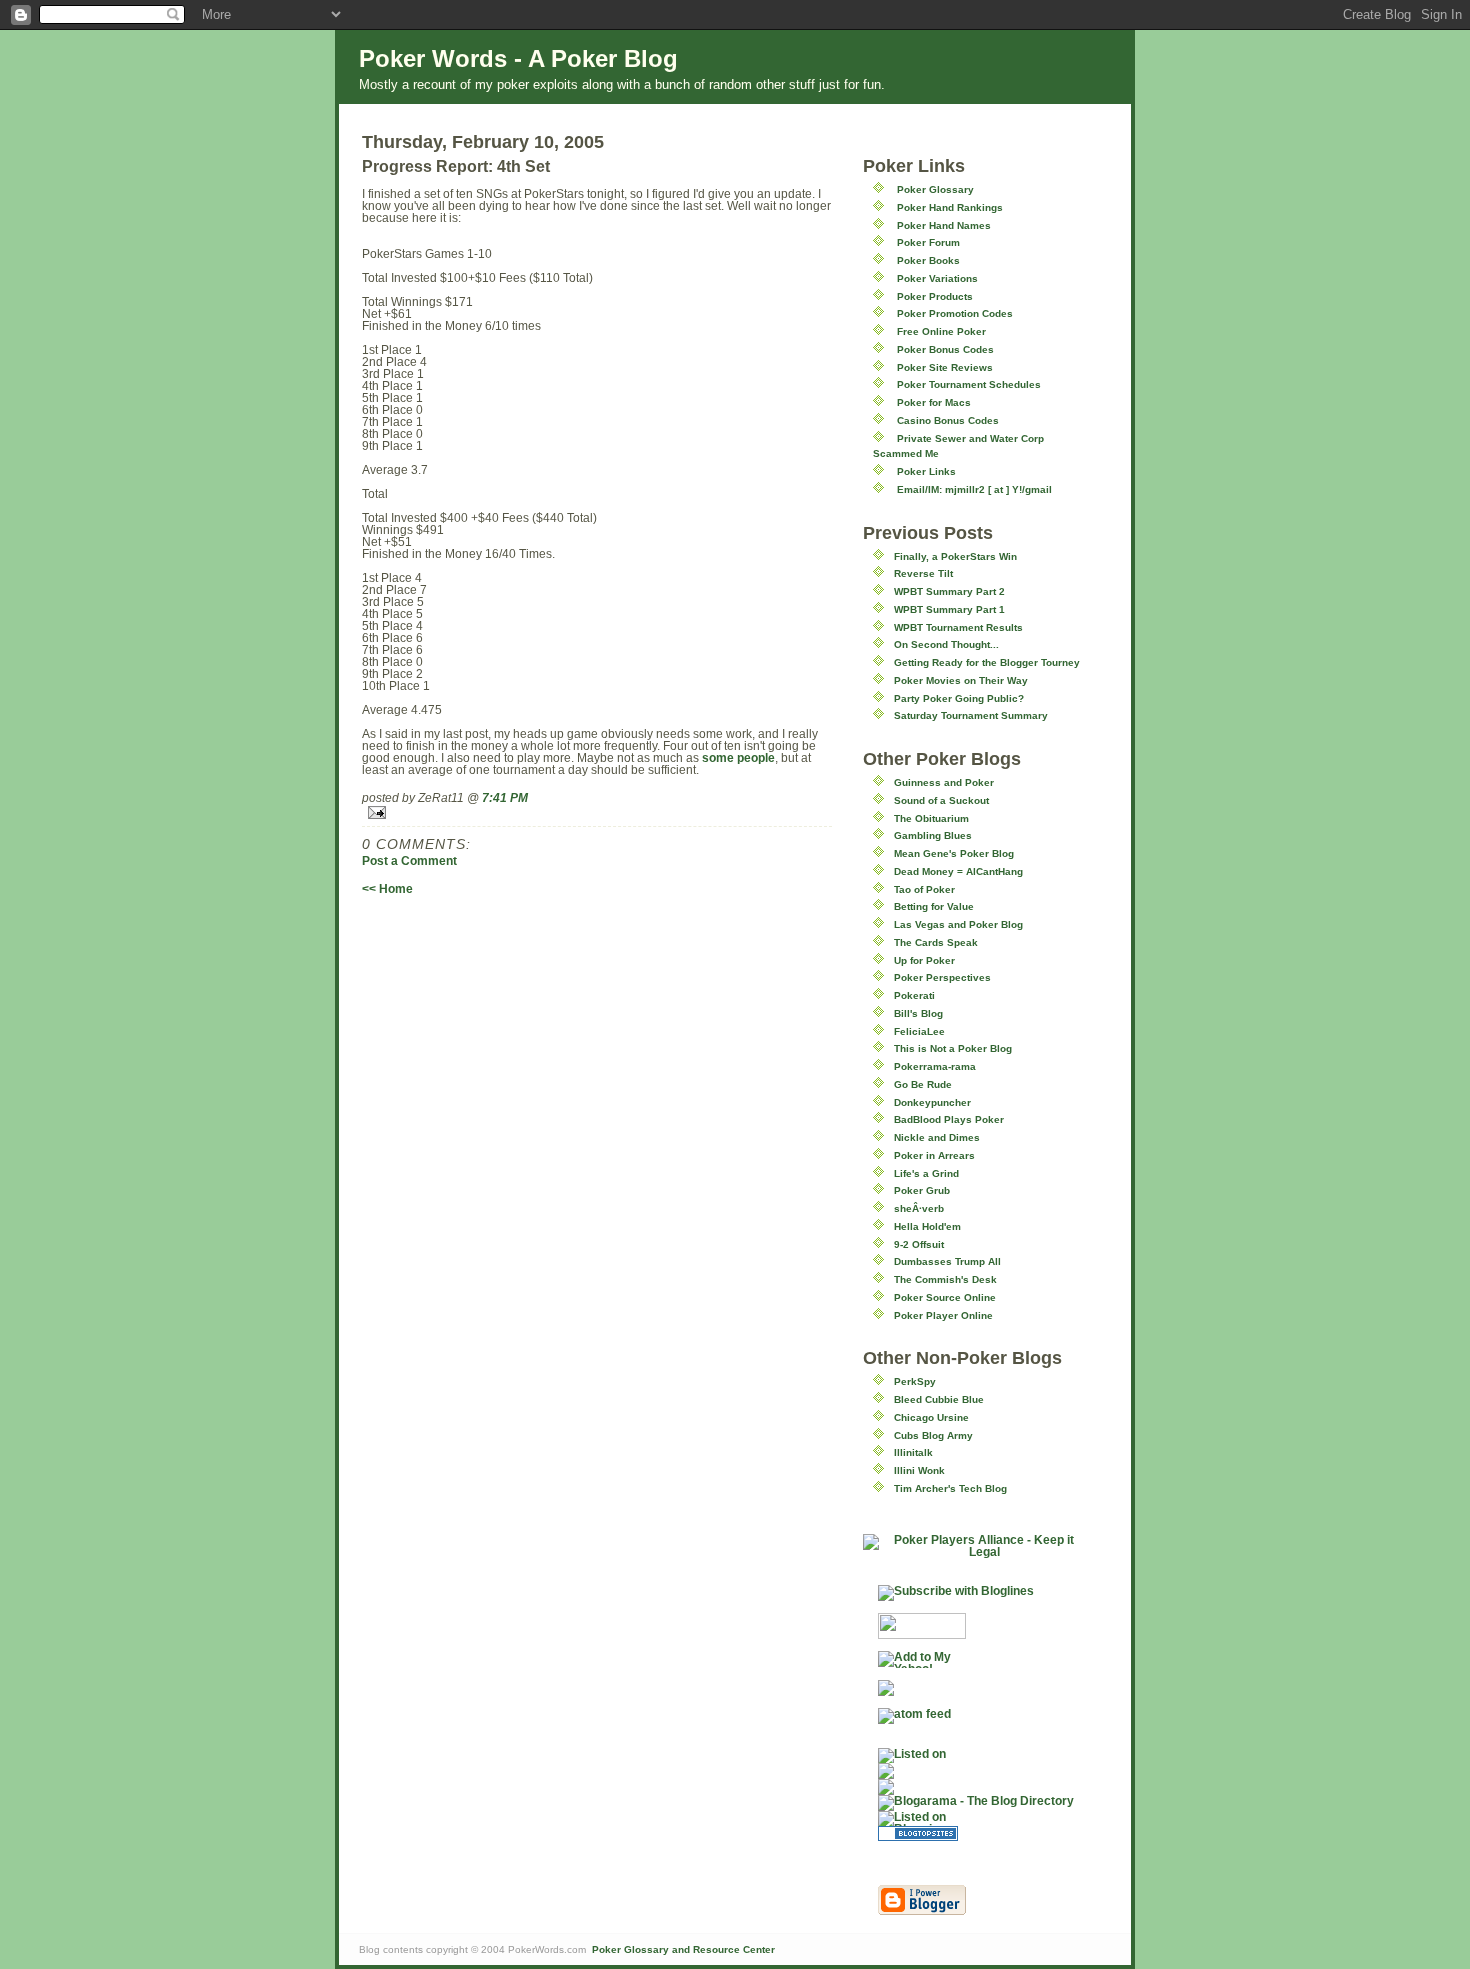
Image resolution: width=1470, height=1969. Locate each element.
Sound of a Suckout (941, 800)
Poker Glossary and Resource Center (683, 1949)
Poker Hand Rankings (950, 207)
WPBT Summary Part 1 (949, 609)
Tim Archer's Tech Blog (950, 1488)
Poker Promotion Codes (955, 313)
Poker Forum (928, 242)
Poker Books (928, 260)
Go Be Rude (923, 1084)
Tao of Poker (924, 889)
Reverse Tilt (923, 573)
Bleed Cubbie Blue (939, 1399)
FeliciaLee (919, 1031)
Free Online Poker (941, 331)
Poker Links (926, 471)
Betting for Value (934, 906)
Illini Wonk (919, 1470)
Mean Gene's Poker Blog (954, 853)
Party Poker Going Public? (959, 698)
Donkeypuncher (932, 1102)
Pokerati (914, 995)
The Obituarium (931, 818)
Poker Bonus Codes (945, 349)
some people (738, 758)
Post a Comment (409, 861)
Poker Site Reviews (945, 367)
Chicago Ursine (931, 1417)
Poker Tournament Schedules (969, 384)
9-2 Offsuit (919, 1244)
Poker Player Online (943, 1315)
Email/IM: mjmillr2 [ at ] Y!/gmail (974, 489)
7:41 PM (505, 798)
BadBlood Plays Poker (949, 1119)
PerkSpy (915, 1381)
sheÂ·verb (919, 1208)
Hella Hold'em (927, 1226)
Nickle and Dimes (937, 1137)
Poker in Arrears (934, 1155)
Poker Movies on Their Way (961, 680)
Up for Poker (924, 960)
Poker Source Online (945, 1297)
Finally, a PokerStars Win (955, 556)
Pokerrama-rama (935, 1066)
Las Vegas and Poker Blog (958, 924)
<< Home (387, 889)
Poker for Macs (934, 402)
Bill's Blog (918, 1013)
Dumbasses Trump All (947, 1261)
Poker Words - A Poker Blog (518, 58)
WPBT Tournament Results (958, 627)
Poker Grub (922, 1190)
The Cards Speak (936, 942)
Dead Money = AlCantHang (958, 871)
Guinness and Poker (944, 782)
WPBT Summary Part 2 (949, 591)
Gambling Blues (933, 835)
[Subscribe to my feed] (976, 1771)
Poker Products (935, 296)
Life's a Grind (926, 1173)
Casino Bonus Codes (948, 420)
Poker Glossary (935, 189)
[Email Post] (597, 812)
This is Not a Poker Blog (953, 1048)
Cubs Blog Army (933, 1435)
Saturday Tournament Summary (971, 715)
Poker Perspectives (942, 977)
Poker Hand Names (944, 225)
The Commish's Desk (945, 1279)
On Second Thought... (946, 644)
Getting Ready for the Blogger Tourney (987, 662)
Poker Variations (937, 278)
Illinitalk (913, 1452)
